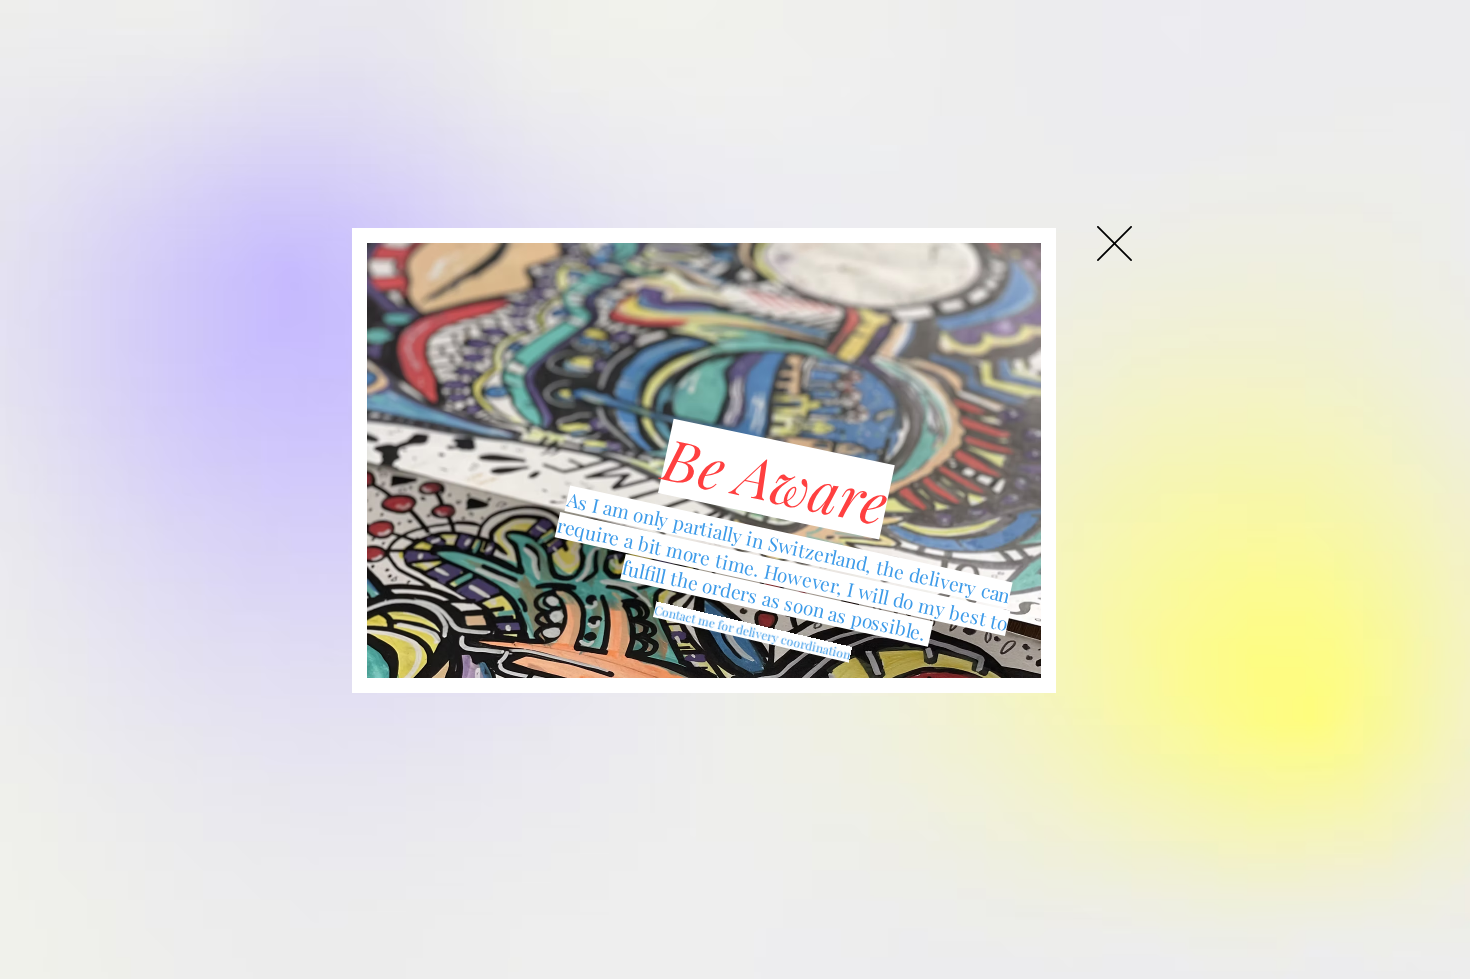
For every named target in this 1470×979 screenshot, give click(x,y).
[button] (1114, 243)
